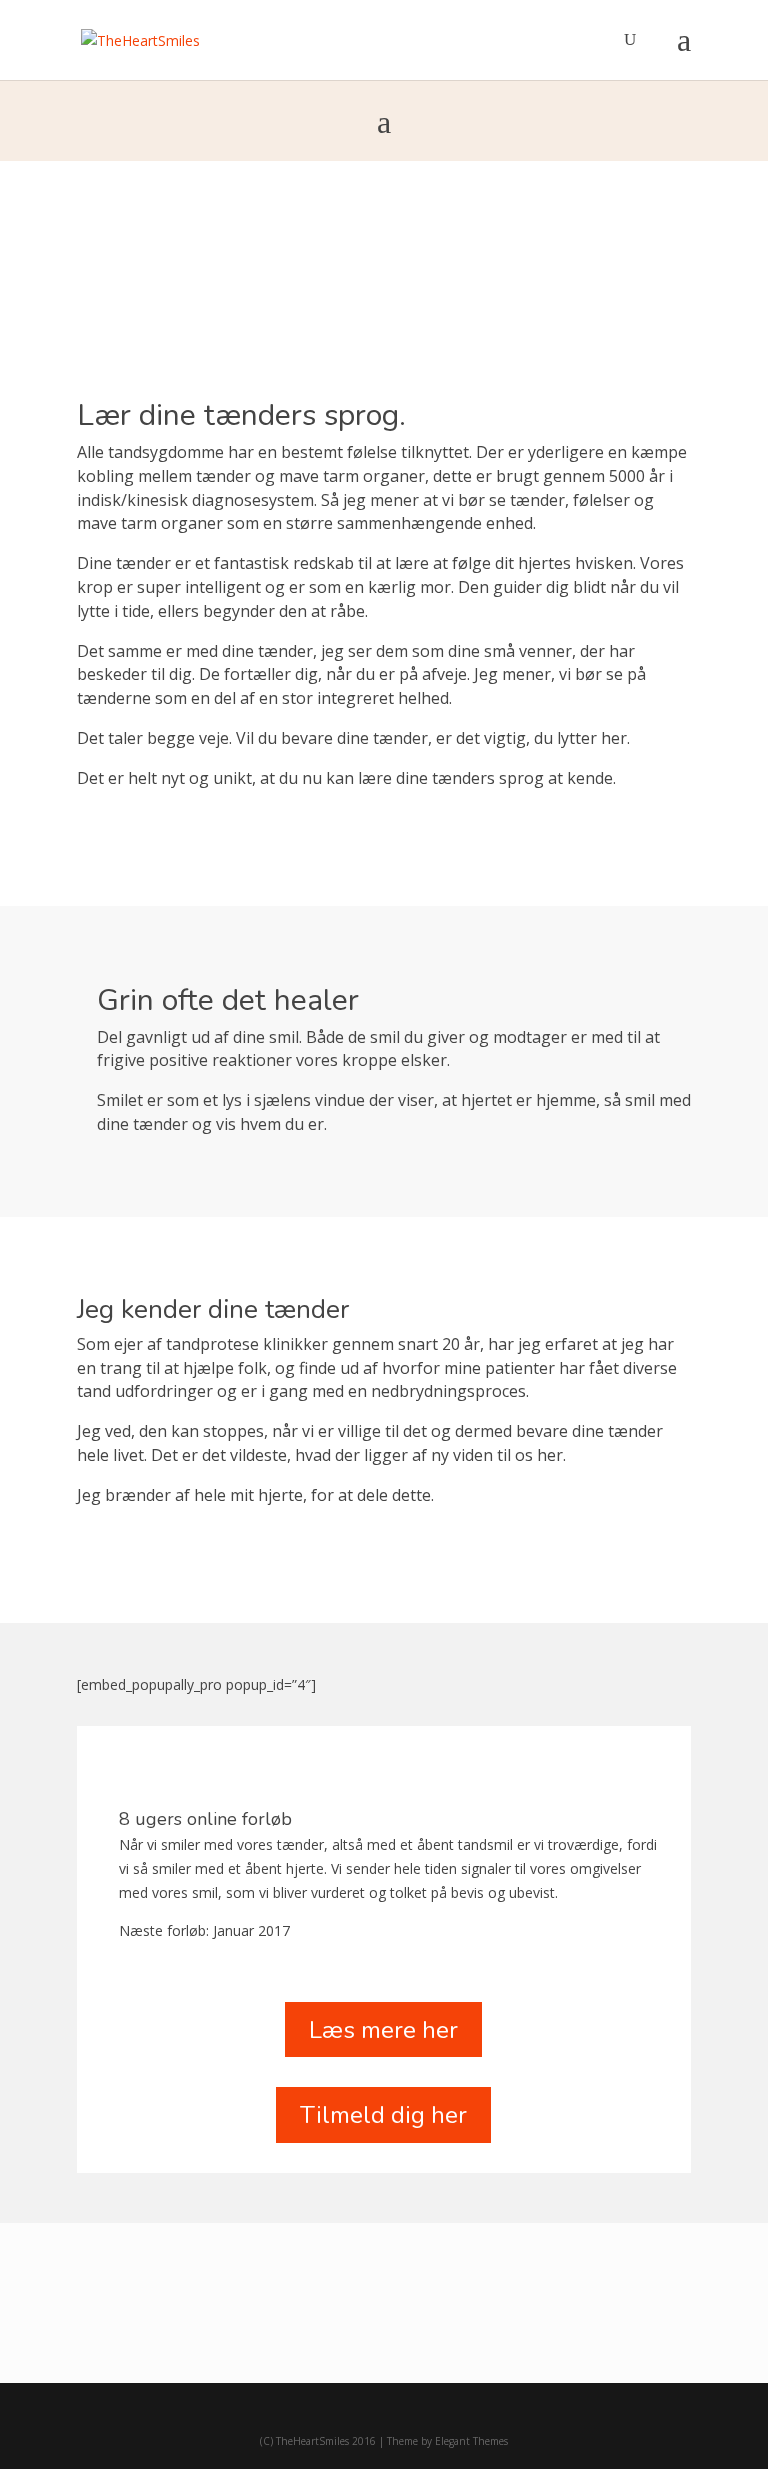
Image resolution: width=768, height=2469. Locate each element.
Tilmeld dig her (383, 2115)
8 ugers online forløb (205, 1819)
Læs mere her (383, 2030)
